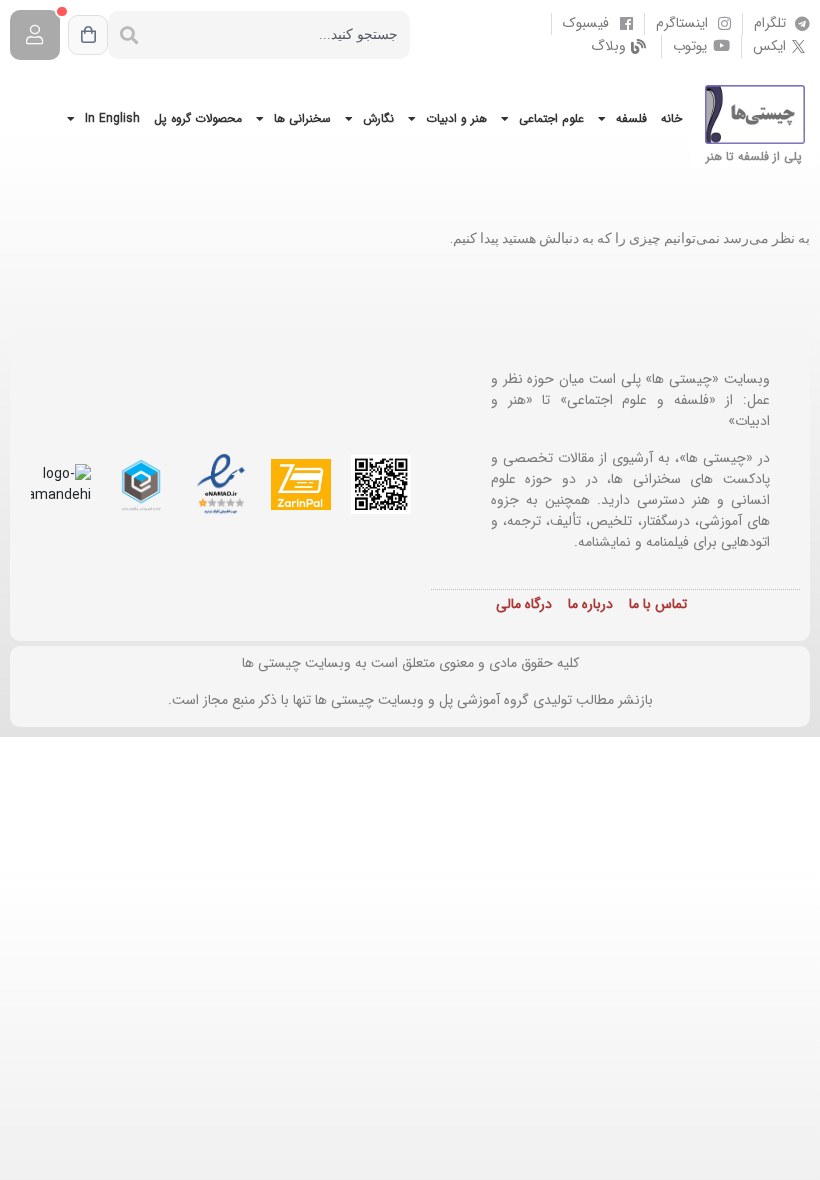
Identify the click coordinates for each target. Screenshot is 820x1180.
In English (112, 118)
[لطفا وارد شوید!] (35, 35)
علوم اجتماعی (551, 118)
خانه (671, 118)
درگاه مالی (524, 604)
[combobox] (280, 35)
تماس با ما (658, 604)
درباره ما (590, 604)
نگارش (378, 118)
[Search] (129, 35)
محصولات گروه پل (198, 118)
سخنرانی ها (302, 118)
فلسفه (631, 118)
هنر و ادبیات (456, 118)
